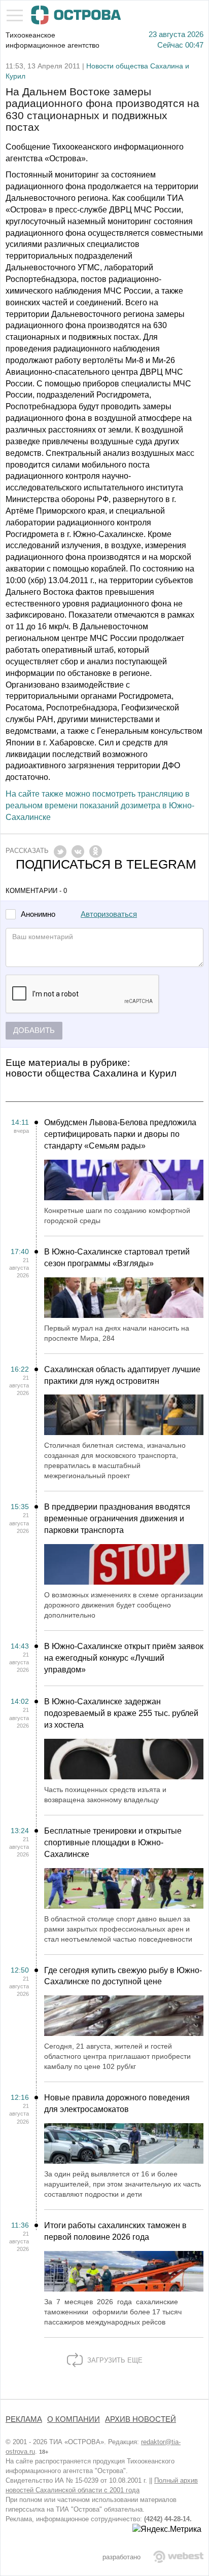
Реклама (24, 2419)
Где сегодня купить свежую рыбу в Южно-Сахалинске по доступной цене (123, 1976)
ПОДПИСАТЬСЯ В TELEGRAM (106, 864)
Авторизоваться (109, 914)
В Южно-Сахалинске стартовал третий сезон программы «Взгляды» (117, 1258)
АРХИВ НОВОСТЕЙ (141, 2419)
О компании (74, 2419)
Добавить (34, 1030)
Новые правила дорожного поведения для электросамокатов (117, 2103)
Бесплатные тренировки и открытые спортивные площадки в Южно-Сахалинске (113, 1842)
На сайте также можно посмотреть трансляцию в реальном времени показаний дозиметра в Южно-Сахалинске (100, 806)
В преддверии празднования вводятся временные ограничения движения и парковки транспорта (117, 1518)
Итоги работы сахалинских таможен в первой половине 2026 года (115, 2231)
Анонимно (38, 915)
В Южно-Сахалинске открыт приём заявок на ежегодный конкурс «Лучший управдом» (124, 1658)
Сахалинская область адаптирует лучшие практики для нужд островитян (122, 1375)
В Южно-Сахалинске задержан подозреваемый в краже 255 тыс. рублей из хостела (121, 1713)
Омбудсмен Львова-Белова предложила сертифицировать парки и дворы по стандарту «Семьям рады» (120, 1134)
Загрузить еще (114, 2360)
